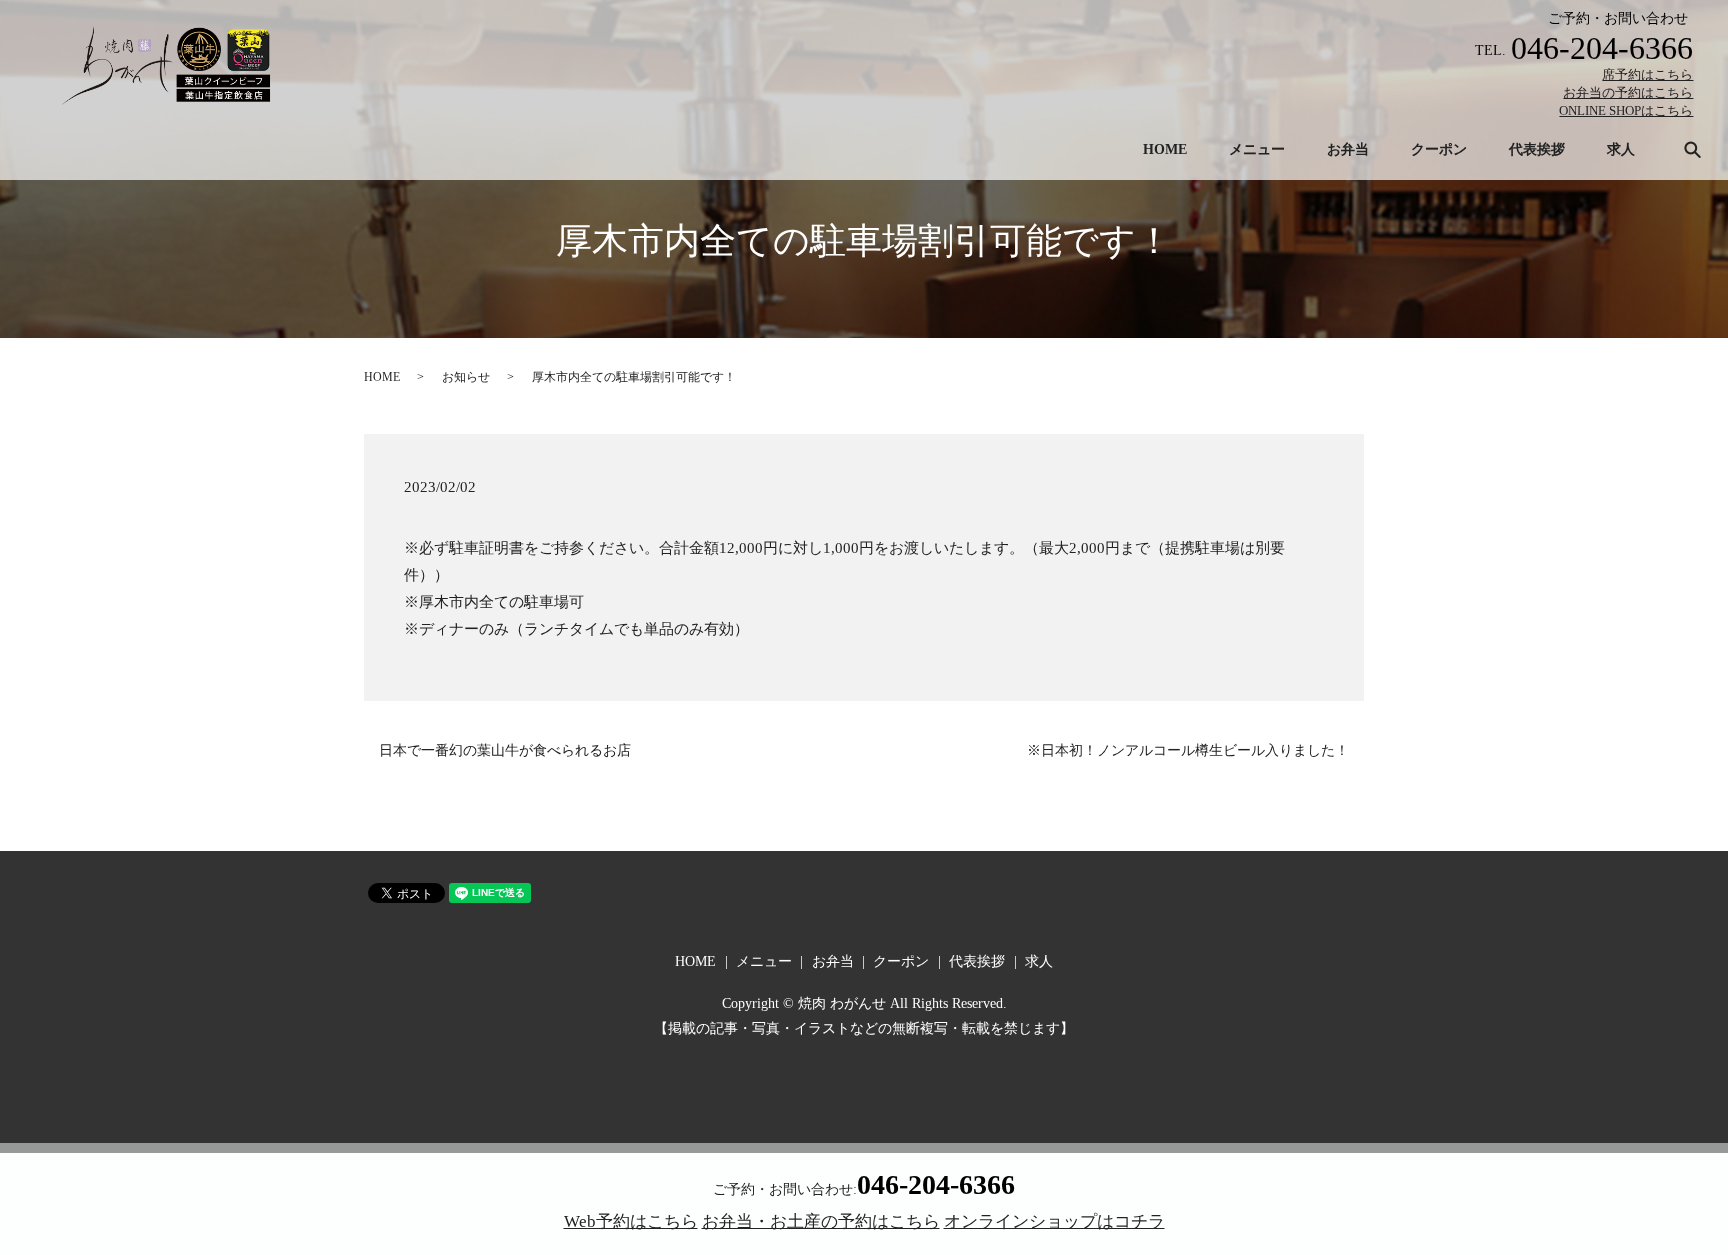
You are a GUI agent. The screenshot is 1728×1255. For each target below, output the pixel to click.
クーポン (1439, 149)
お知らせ (466, 377)
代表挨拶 (1537, 149)
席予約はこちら (1647, 74)
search (1692, 149)
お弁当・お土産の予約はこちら (821, 1221)
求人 (1621, 149)
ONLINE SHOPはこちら (1626, 110)
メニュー (1257, 149)
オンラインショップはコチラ (1054, 1221)
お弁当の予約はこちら (1628, 92)
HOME (1165, 149)
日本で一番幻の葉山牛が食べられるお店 (505, 750)
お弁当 (1348, 149)
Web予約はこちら (631, 1221)
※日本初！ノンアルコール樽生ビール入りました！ (1188, 750)
